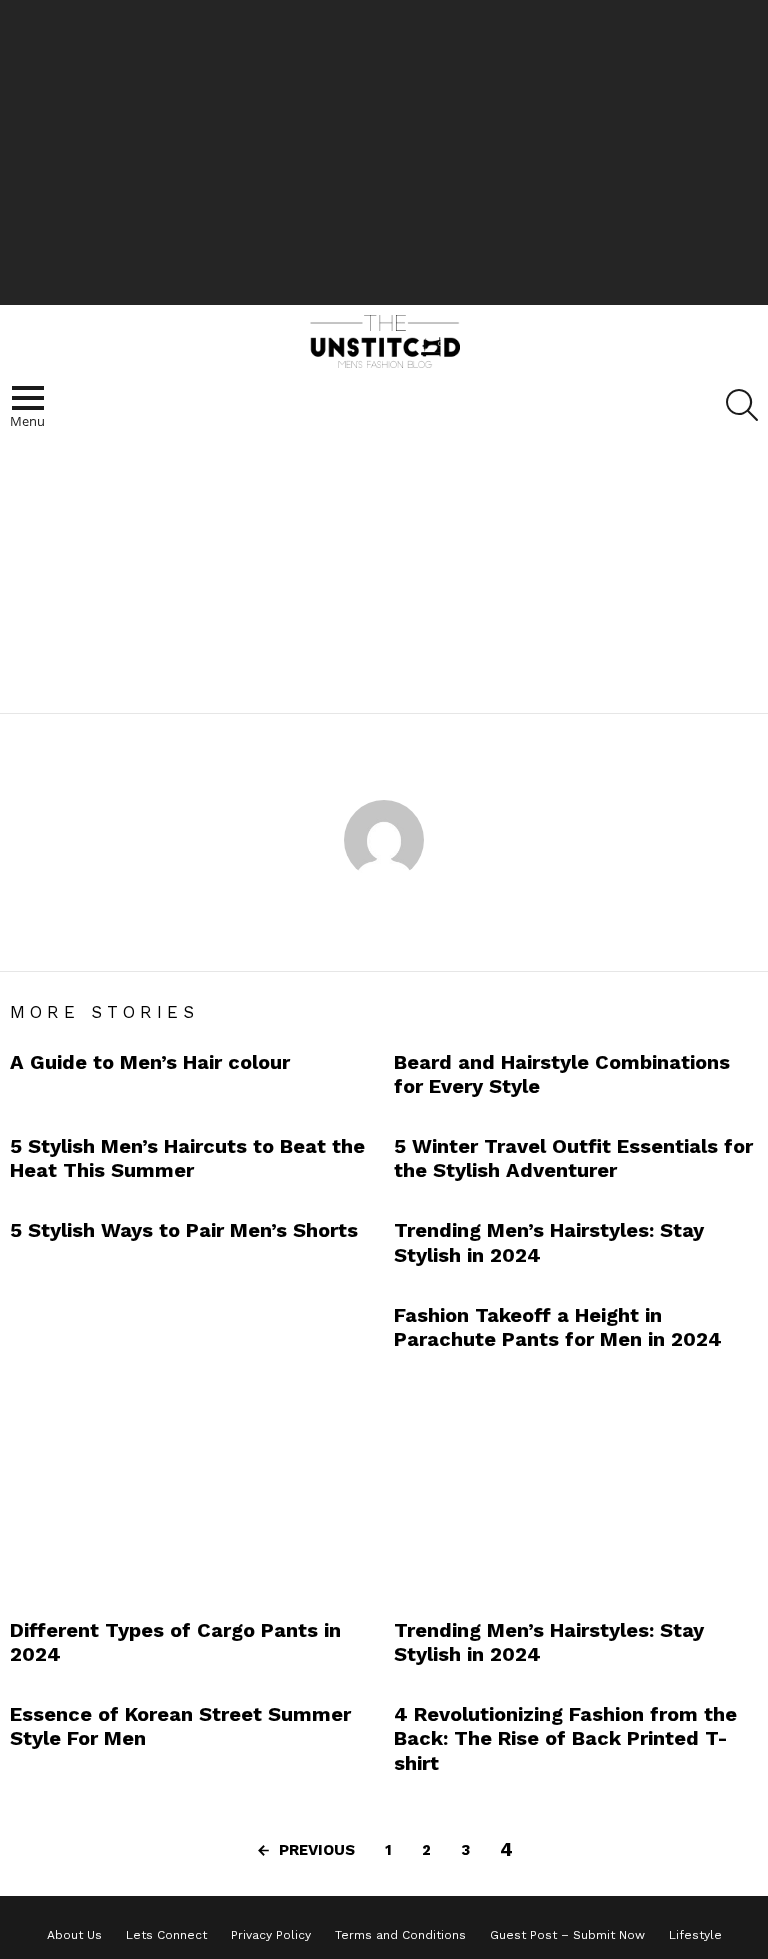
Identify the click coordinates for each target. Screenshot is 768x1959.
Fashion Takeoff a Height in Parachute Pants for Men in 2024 (558, 1327)
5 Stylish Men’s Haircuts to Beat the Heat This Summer (187, 1158)
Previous (317, 1850)
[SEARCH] (742, 405)
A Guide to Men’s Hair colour (150, 1062)
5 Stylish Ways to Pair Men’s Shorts (184, 1230)
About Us (74, 1935)
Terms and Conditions (400, 1935)
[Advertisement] (384, 150)
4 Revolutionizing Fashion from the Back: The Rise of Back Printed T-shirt (565, 1738)
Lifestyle (695, 1935)
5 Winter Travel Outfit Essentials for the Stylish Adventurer (573, 1158)
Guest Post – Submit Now (567, 1935)
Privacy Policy (271, 1935)
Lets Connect (166, 1935)
